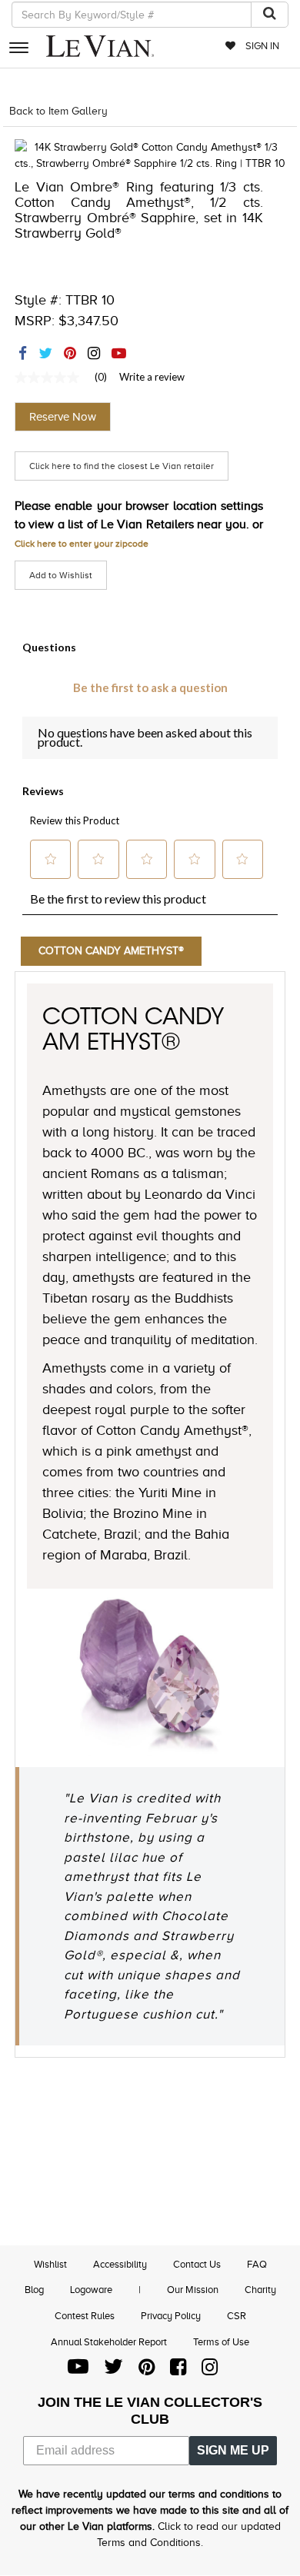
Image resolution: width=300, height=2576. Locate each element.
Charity (260, 2290)
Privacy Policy (171, 2316)
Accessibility (120, 2264)
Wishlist (50, 2264)
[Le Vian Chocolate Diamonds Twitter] (113, 2370)
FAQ (257, 2264)
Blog (34, 2290)
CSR (237, 2316)
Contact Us (197, 2264)
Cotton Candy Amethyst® (111, 951)
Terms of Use (221, 2342)
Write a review (152, 377)
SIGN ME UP (233, 2450)
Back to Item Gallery (58, 111)
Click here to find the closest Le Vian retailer (122, 466)
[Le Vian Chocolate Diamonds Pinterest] (147, 2370)
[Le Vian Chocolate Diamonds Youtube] (78, 2370)
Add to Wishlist (61, 575)
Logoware (91, 2290)
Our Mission (193, 2290)
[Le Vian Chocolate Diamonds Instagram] (210, 2370)
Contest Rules (85, 2316)
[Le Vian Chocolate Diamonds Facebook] (178, 2370)
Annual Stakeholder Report (109, 2342)
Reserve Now (63, 417)
